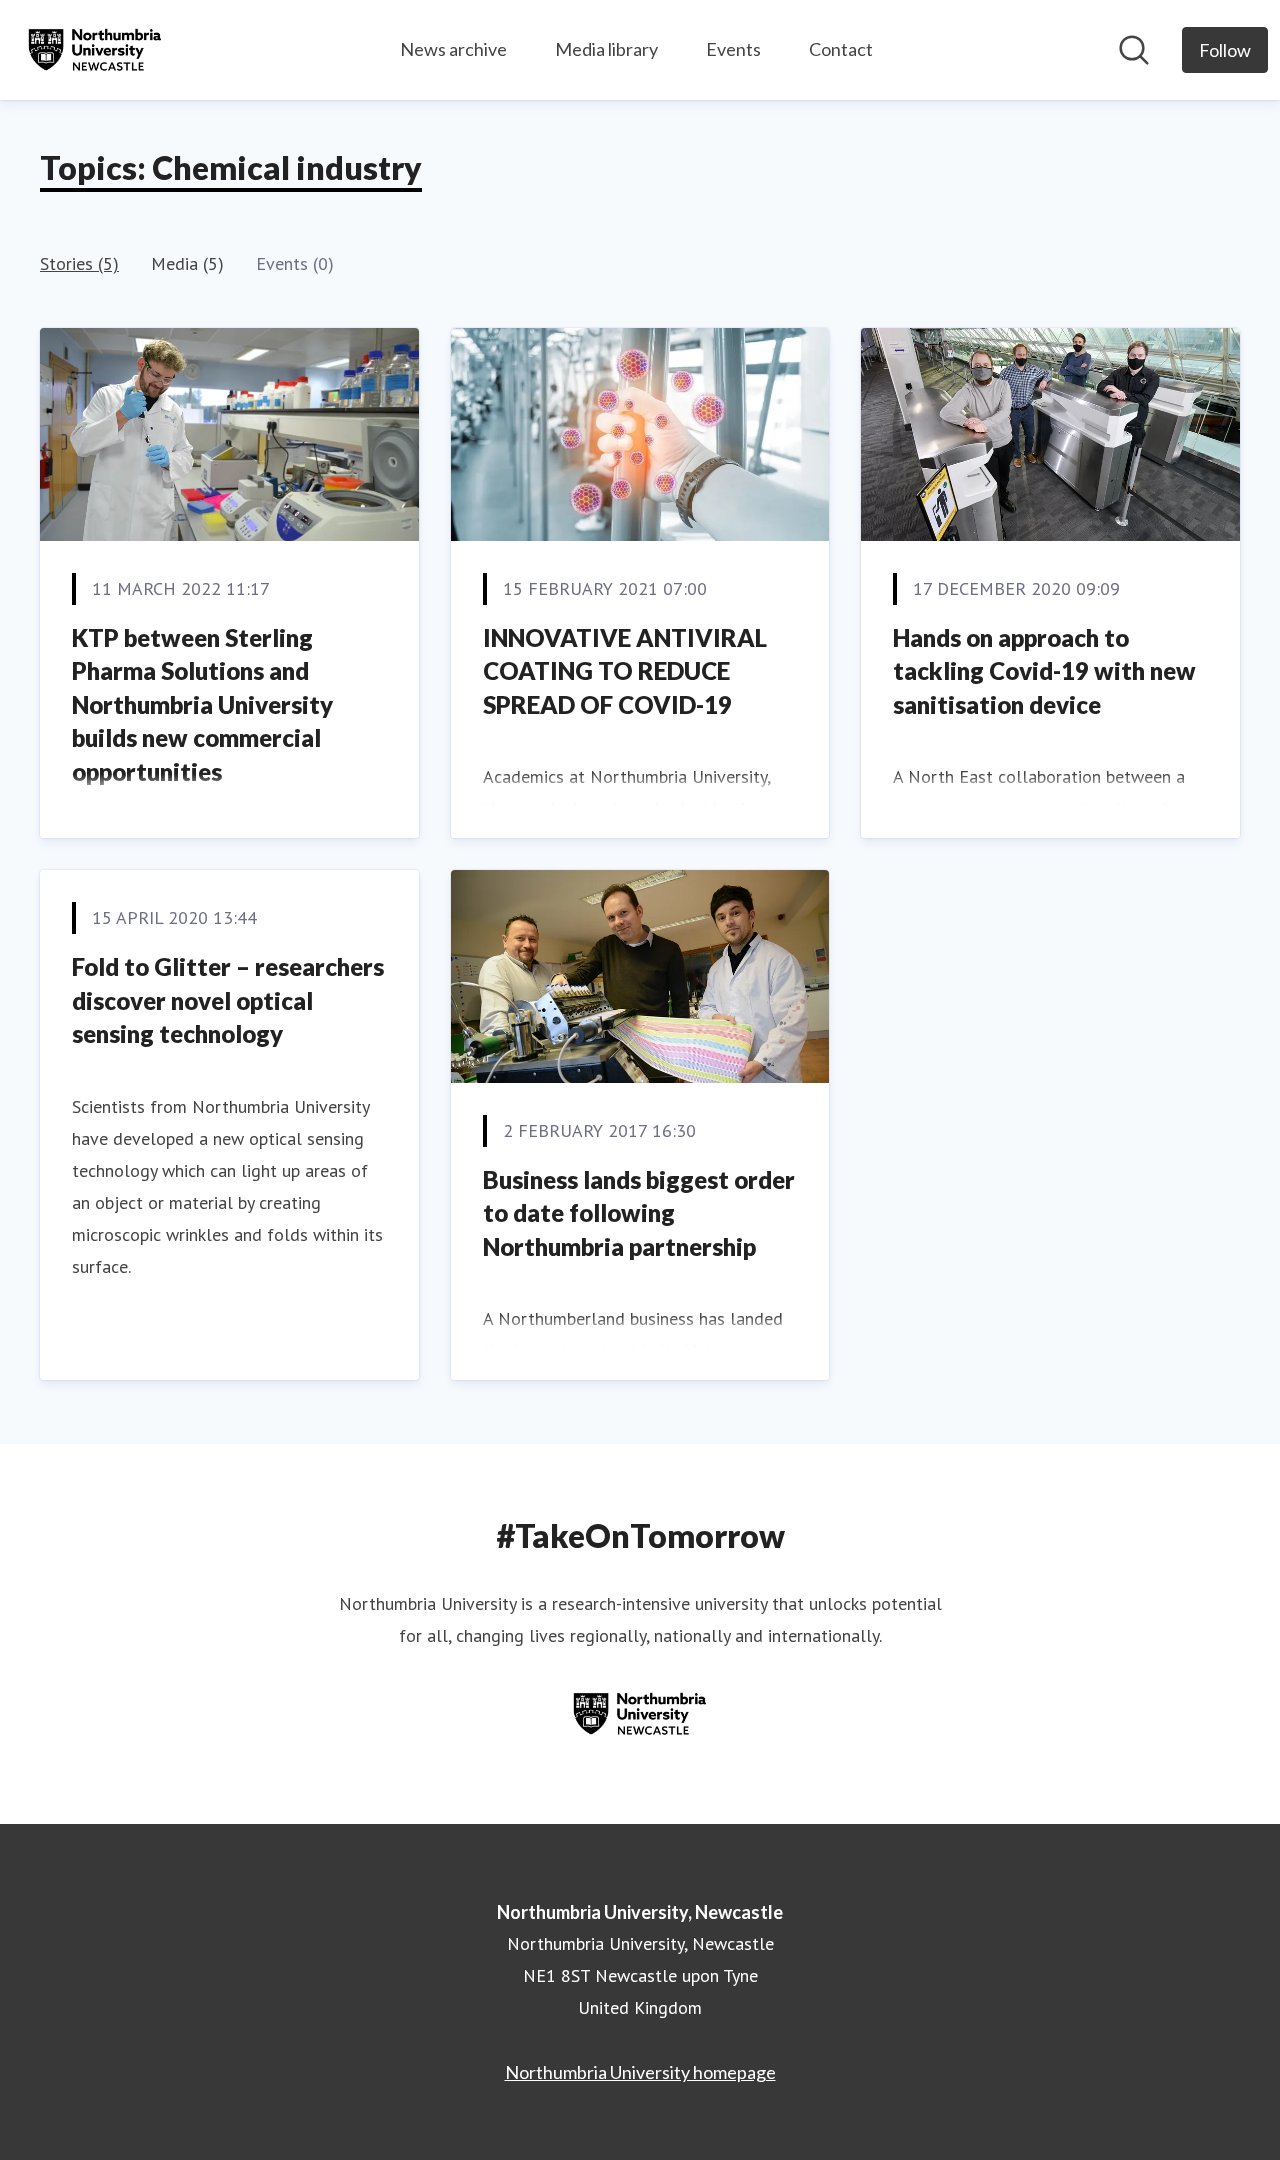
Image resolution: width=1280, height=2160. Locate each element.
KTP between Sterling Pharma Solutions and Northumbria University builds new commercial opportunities (202, 704)
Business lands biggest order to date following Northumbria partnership (639, 1213)
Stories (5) (79, 263)
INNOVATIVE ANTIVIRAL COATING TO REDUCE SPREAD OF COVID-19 (625, 671)
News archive (453, 49)
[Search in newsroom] (1134, 50)
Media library (606, 49)
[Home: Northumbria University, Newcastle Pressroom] (95, 50)
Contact (841, 49)
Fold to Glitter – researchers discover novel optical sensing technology (228, 1000)
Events (733, 49)
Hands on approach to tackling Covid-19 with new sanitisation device (1044, 671)
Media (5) (187, 263)
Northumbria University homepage (640, 2072)
